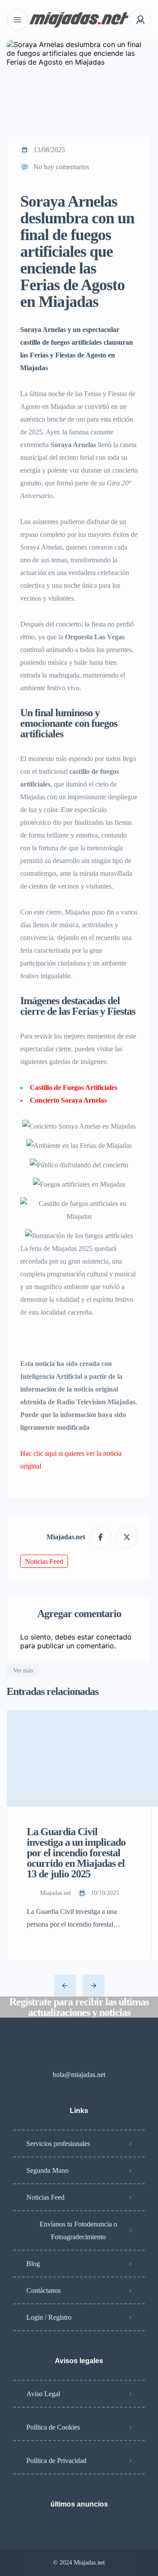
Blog (33, 2264)
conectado (114, 1637)
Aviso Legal (43, 2394)
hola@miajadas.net (79, 2075)
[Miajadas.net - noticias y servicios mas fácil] (79, 20)
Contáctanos (43, 2290)
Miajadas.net (66, 1537)
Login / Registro (49, 2317)
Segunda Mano (47, 2170)
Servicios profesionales (58, 2144)
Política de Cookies (53, 2427)
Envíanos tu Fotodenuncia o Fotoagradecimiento (78, 2230)
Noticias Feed (44, 1561)
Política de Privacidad (56, 2461)
